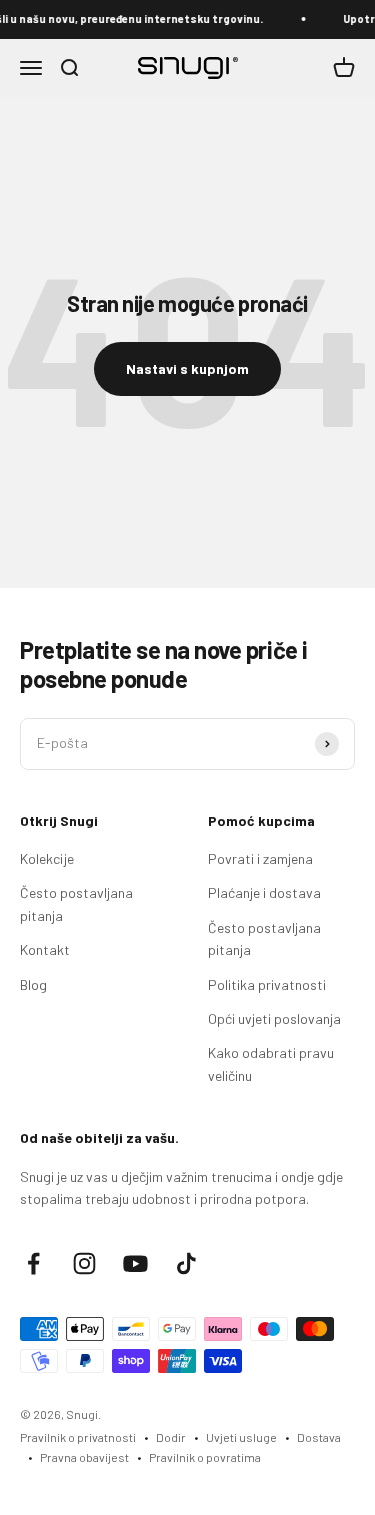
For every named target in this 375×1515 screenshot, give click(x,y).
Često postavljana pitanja (76, 903)
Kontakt (45, 949)
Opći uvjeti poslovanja (274, 1018)
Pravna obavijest (84, 1457)
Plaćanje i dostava (264, 892)
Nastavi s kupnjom (187, 368)
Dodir (171, 1437)
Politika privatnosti (267, 984)
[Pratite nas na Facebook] (33, 1263)
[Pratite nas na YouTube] (135, 1263)
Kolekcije (47, 858)
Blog (33, 984)
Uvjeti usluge (241, 1437)
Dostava (319, 1437)
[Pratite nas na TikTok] (186, 1263)
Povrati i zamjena (260, 858)
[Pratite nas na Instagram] (84, 1263)
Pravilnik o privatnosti (78, 1437)
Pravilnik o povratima (205, 1457)
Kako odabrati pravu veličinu (271, 1063)
